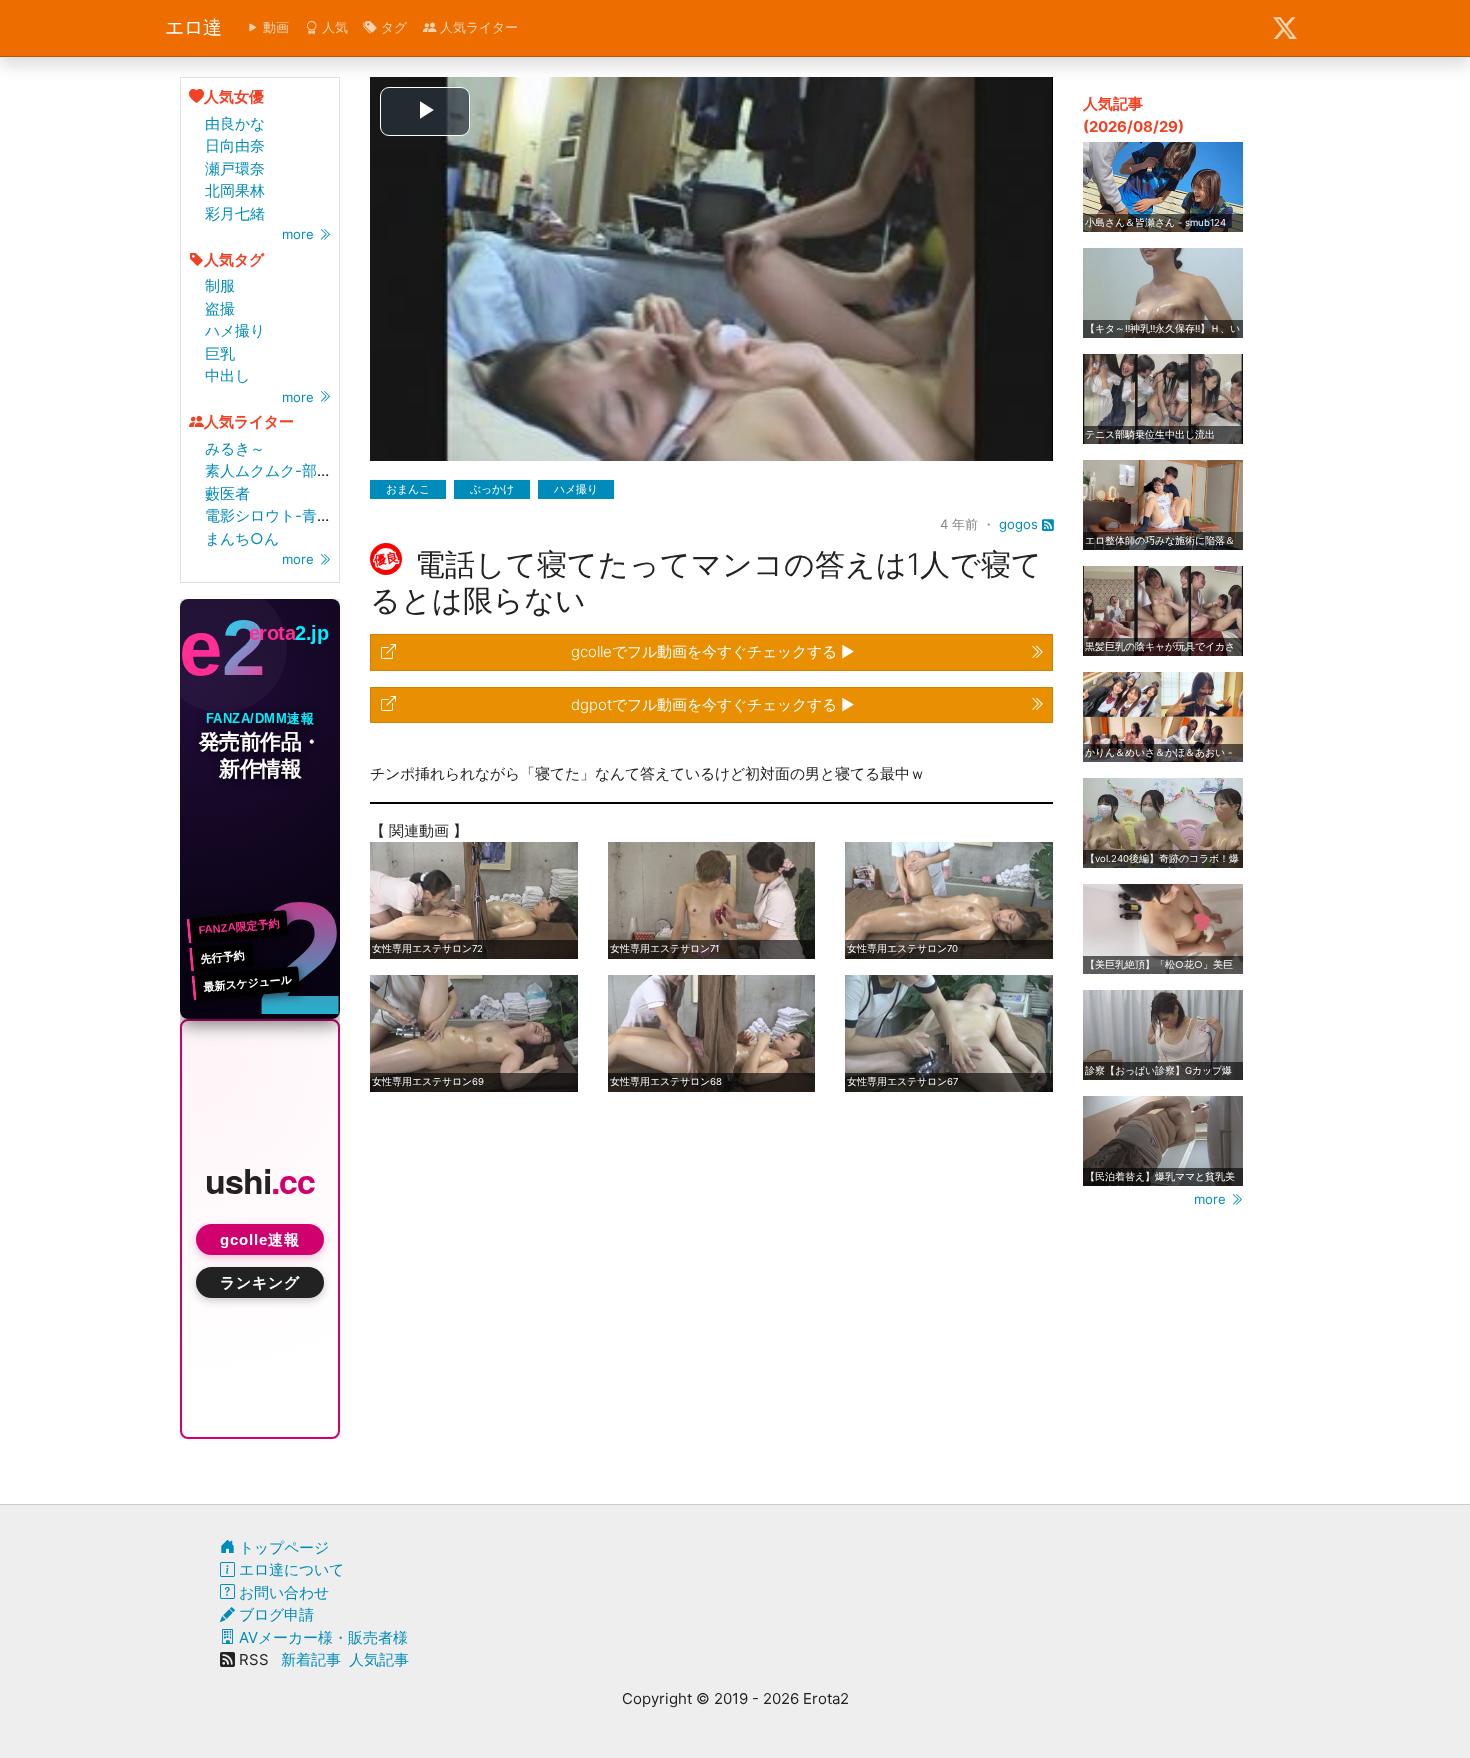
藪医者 (227, 493)
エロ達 (193, 27)
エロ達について (289, 1569)
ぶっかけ (492, 489)
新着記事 (311, 1659)
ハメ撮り (235, 330)
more (300, 234)
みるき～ (235, 448)
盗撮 (220, 308)
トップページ (282, 1547)
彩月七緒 (235, 213)
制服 (220, 285)
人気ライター (477, 27)
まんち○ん (242, 538)
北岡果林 (235, 190)
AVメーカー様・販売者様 (321, 1637)
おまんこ (408, 489)
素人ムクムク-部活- (272, 470)
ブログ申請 (274, 1614)
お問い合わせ (282, 1592)
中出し (227, 375)
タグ (392, 27)
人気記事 (379, 1659)
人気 (333, 27)
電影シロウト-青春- (272, 515)
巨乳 (220, 353)
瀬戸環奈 (235, 168)
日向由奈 (235, 145)
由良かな (235, 123)
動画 (274, 27)
